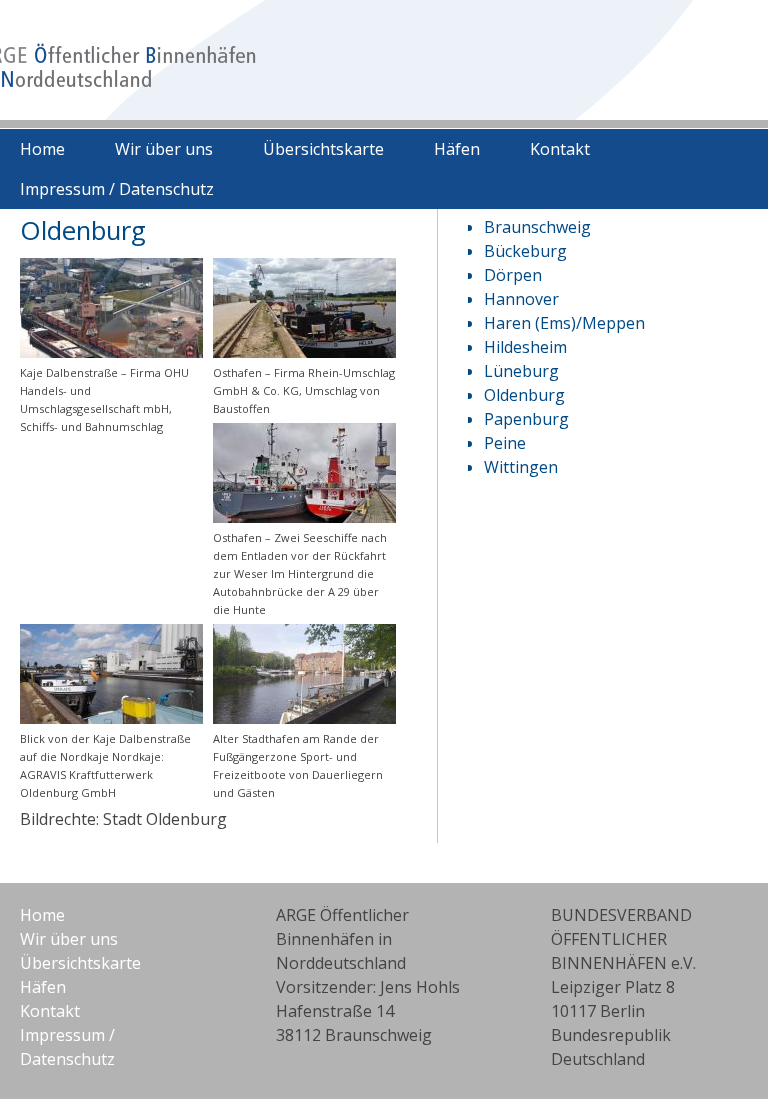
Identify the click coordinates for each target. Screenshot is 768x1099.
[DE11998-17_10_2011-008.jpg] (111, 352)
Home (42, 149)
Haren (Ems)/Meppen (564, 323)
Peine (505, 443)
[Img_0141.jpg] (304, 352)
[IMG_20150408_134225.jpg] (304, 517)
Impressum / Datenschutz (117, 189)
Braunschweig (537, 227)
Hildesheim (525, 347)
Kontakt (560, 149)
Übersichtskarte (323, 149)
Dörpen (513, 275)
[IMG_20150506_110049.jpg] (111, 718)
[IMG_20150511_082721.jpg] (304, 718)
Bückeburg (525, 251)
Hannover (521, 299)
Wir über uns (164, 149)
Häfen (457, 149)
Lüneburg (521, 371)
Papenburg (526, 419)
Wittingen (521, 467)
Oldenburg (524, 395)
